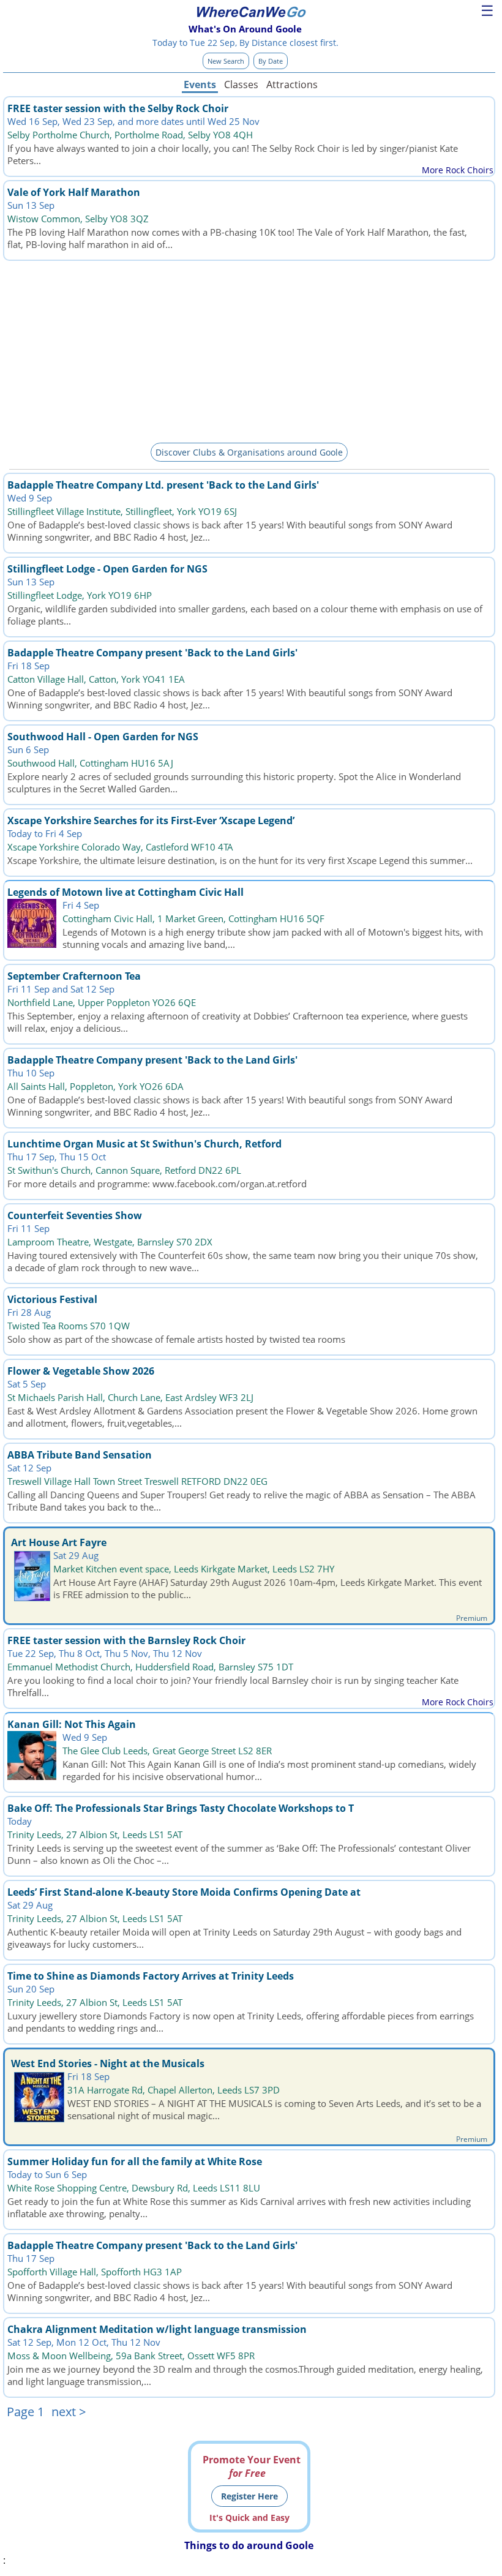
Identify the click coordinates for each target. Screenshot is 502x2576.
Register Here (249, 2496)
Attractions (291, 84)
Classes (241, 84)
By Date (271, 61)
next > (69, 2412)
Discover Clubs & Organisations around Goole (249, 452)
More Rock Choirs (458, 170)
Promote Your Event (252, 2466)
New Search (226, 61)
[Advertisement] (249, 350)
